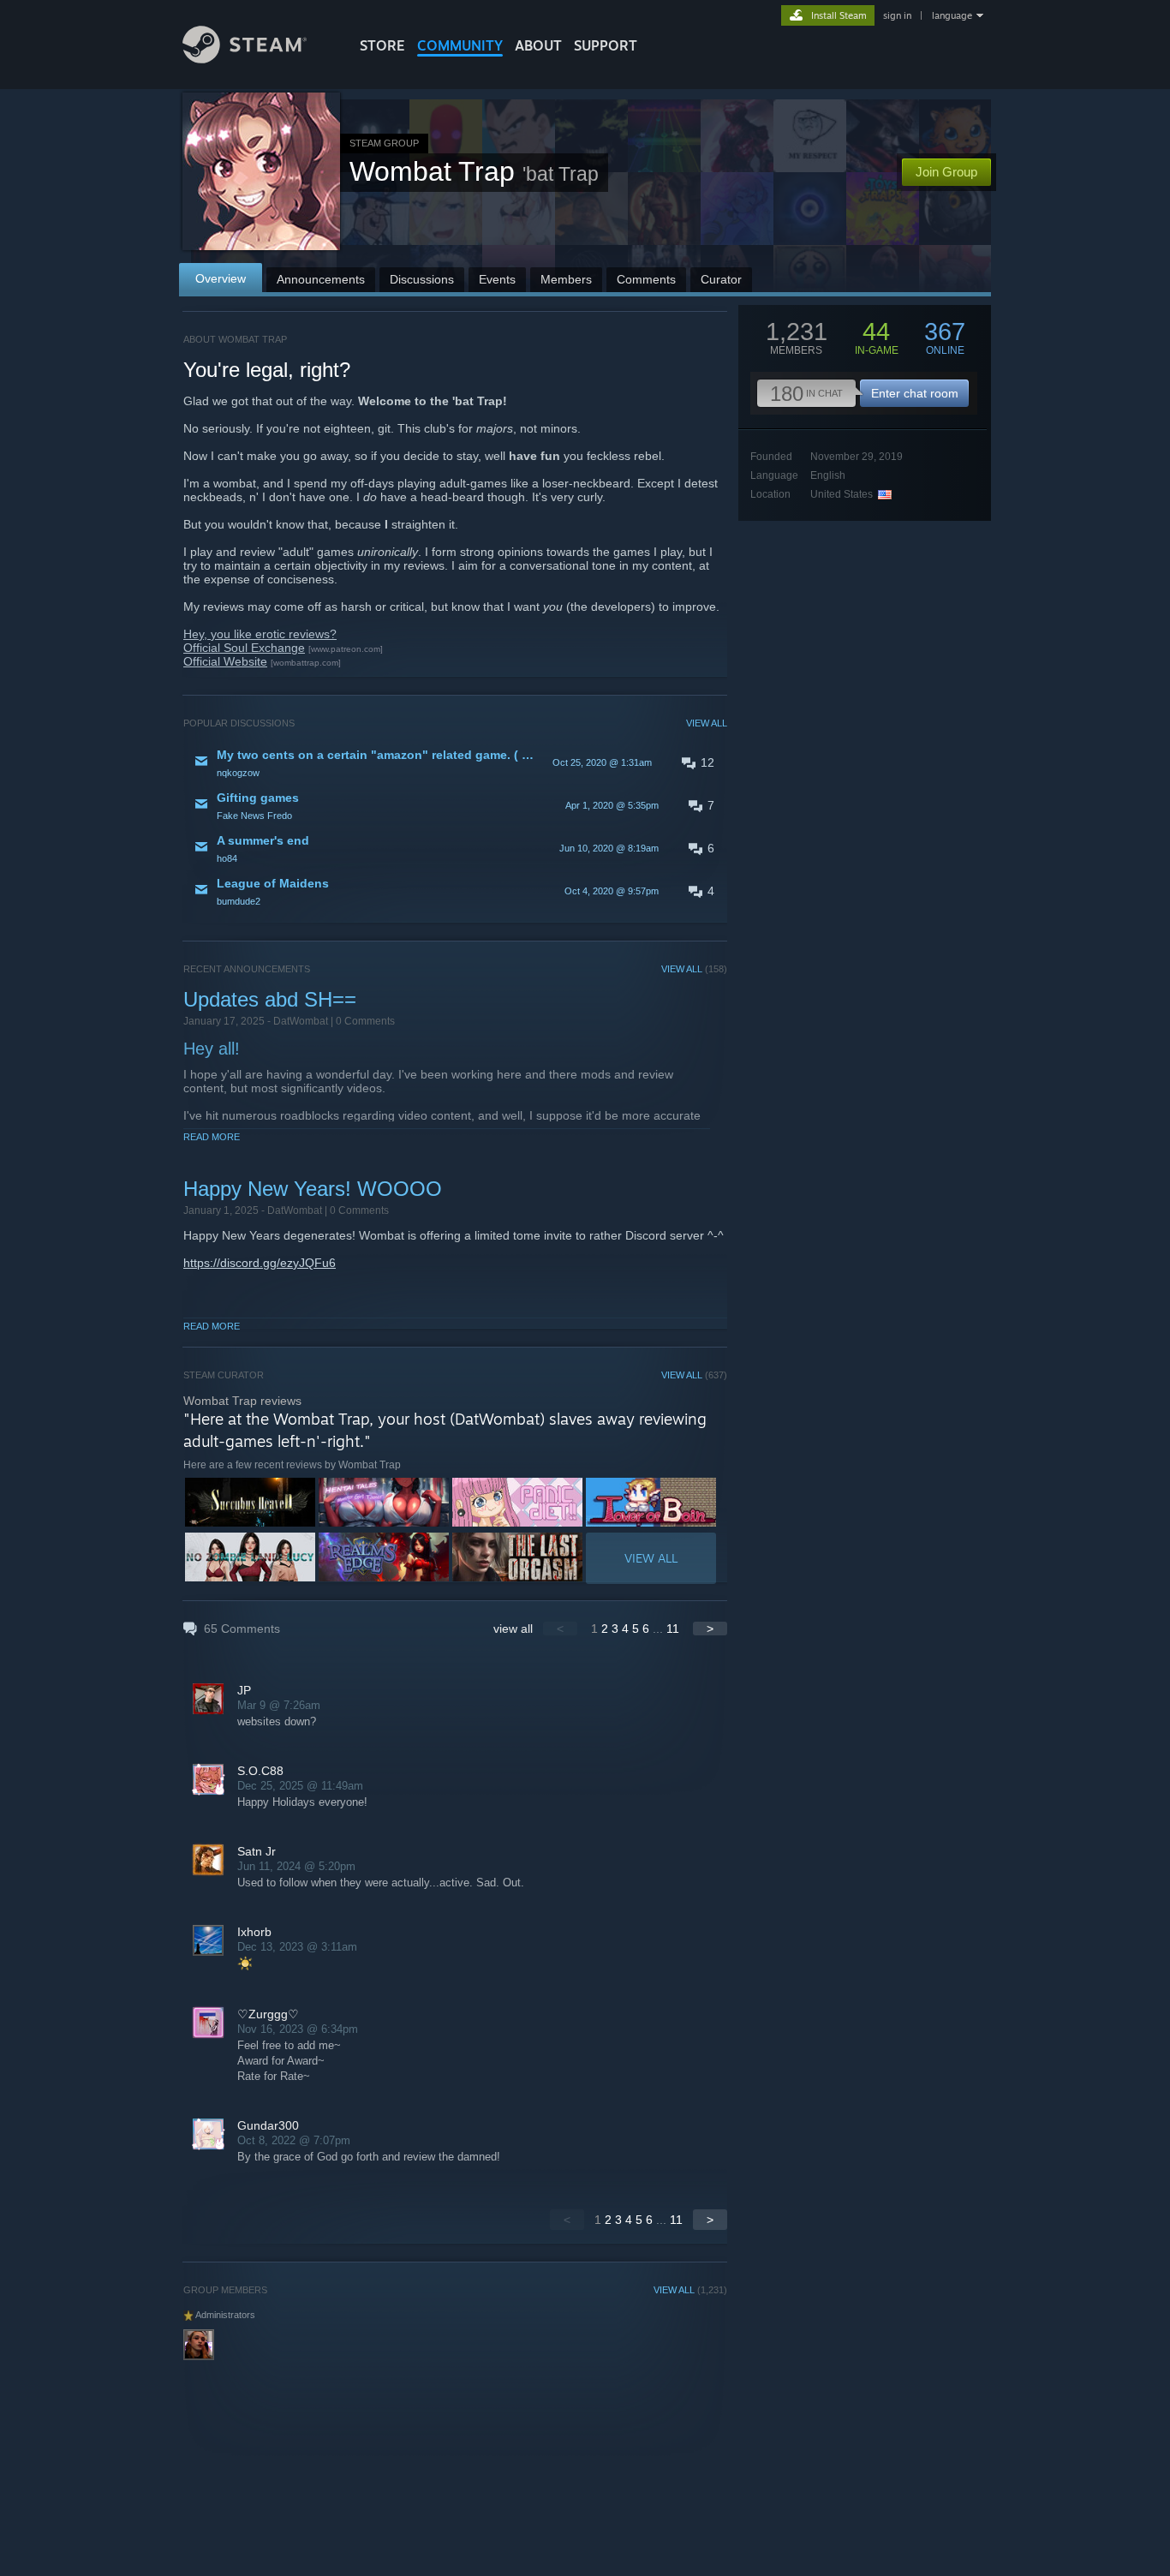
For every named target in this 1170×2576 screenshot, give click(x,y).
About (538, 45)
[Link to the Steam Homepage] (245, 59)
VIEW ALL (707, 723)
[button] (455, 762)
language (952, 15)
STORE (382, 45)
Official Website (225, 661)
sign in (897, 15)
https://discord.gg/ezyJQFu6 (260, 1263)
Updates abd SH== (270, 999)
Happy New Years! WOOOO (313, 1189)
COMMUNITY (460, 45)
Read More (212, 1137)
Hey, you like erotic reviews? (260, 634)
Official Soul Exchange (244, 648)
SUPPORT (606, 45)
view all (513, 1629)
